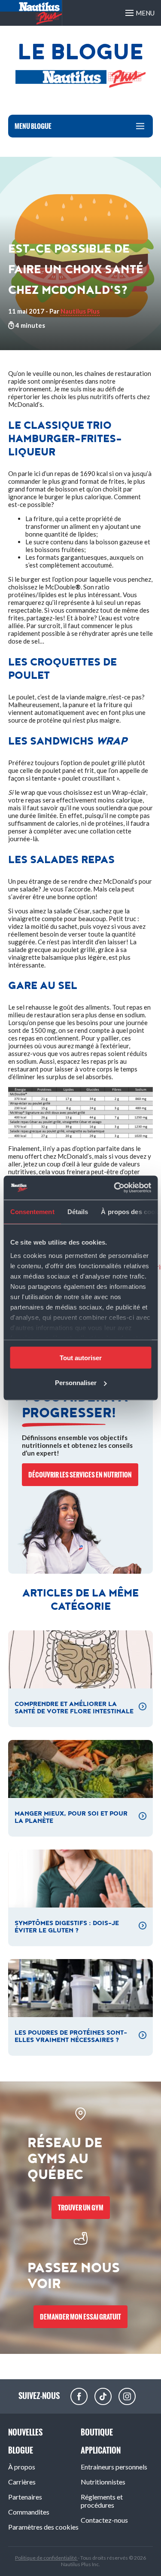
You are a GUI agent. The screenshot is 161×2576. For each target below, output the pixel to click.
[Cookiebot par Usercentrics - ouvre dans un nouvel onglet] (115, 1188)
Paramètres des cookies (43, 2527)
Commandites (29, 2512)
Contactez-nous (104, 2520)
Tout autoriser (81, 1357)
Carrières (22, 2482)
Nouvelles (25, 2432)
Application (101, 2450)
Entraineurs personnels (114, 2467)
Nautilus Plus (80, 311)
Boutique (97, 2432)
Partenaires (25, 2497)
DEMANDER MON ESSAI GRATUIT (80, 2317)
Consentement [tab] (32, 1211)
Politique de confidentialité (46, 2558)
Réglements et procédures (102, 2501)
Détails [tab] (77, 1211)
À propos (22, 2467)
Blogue (21, 2450)
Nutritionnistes (103, 2482)
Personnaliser (76, 1383)
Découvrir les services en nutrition (80, 1475)
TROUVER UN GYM (81, 2208)
